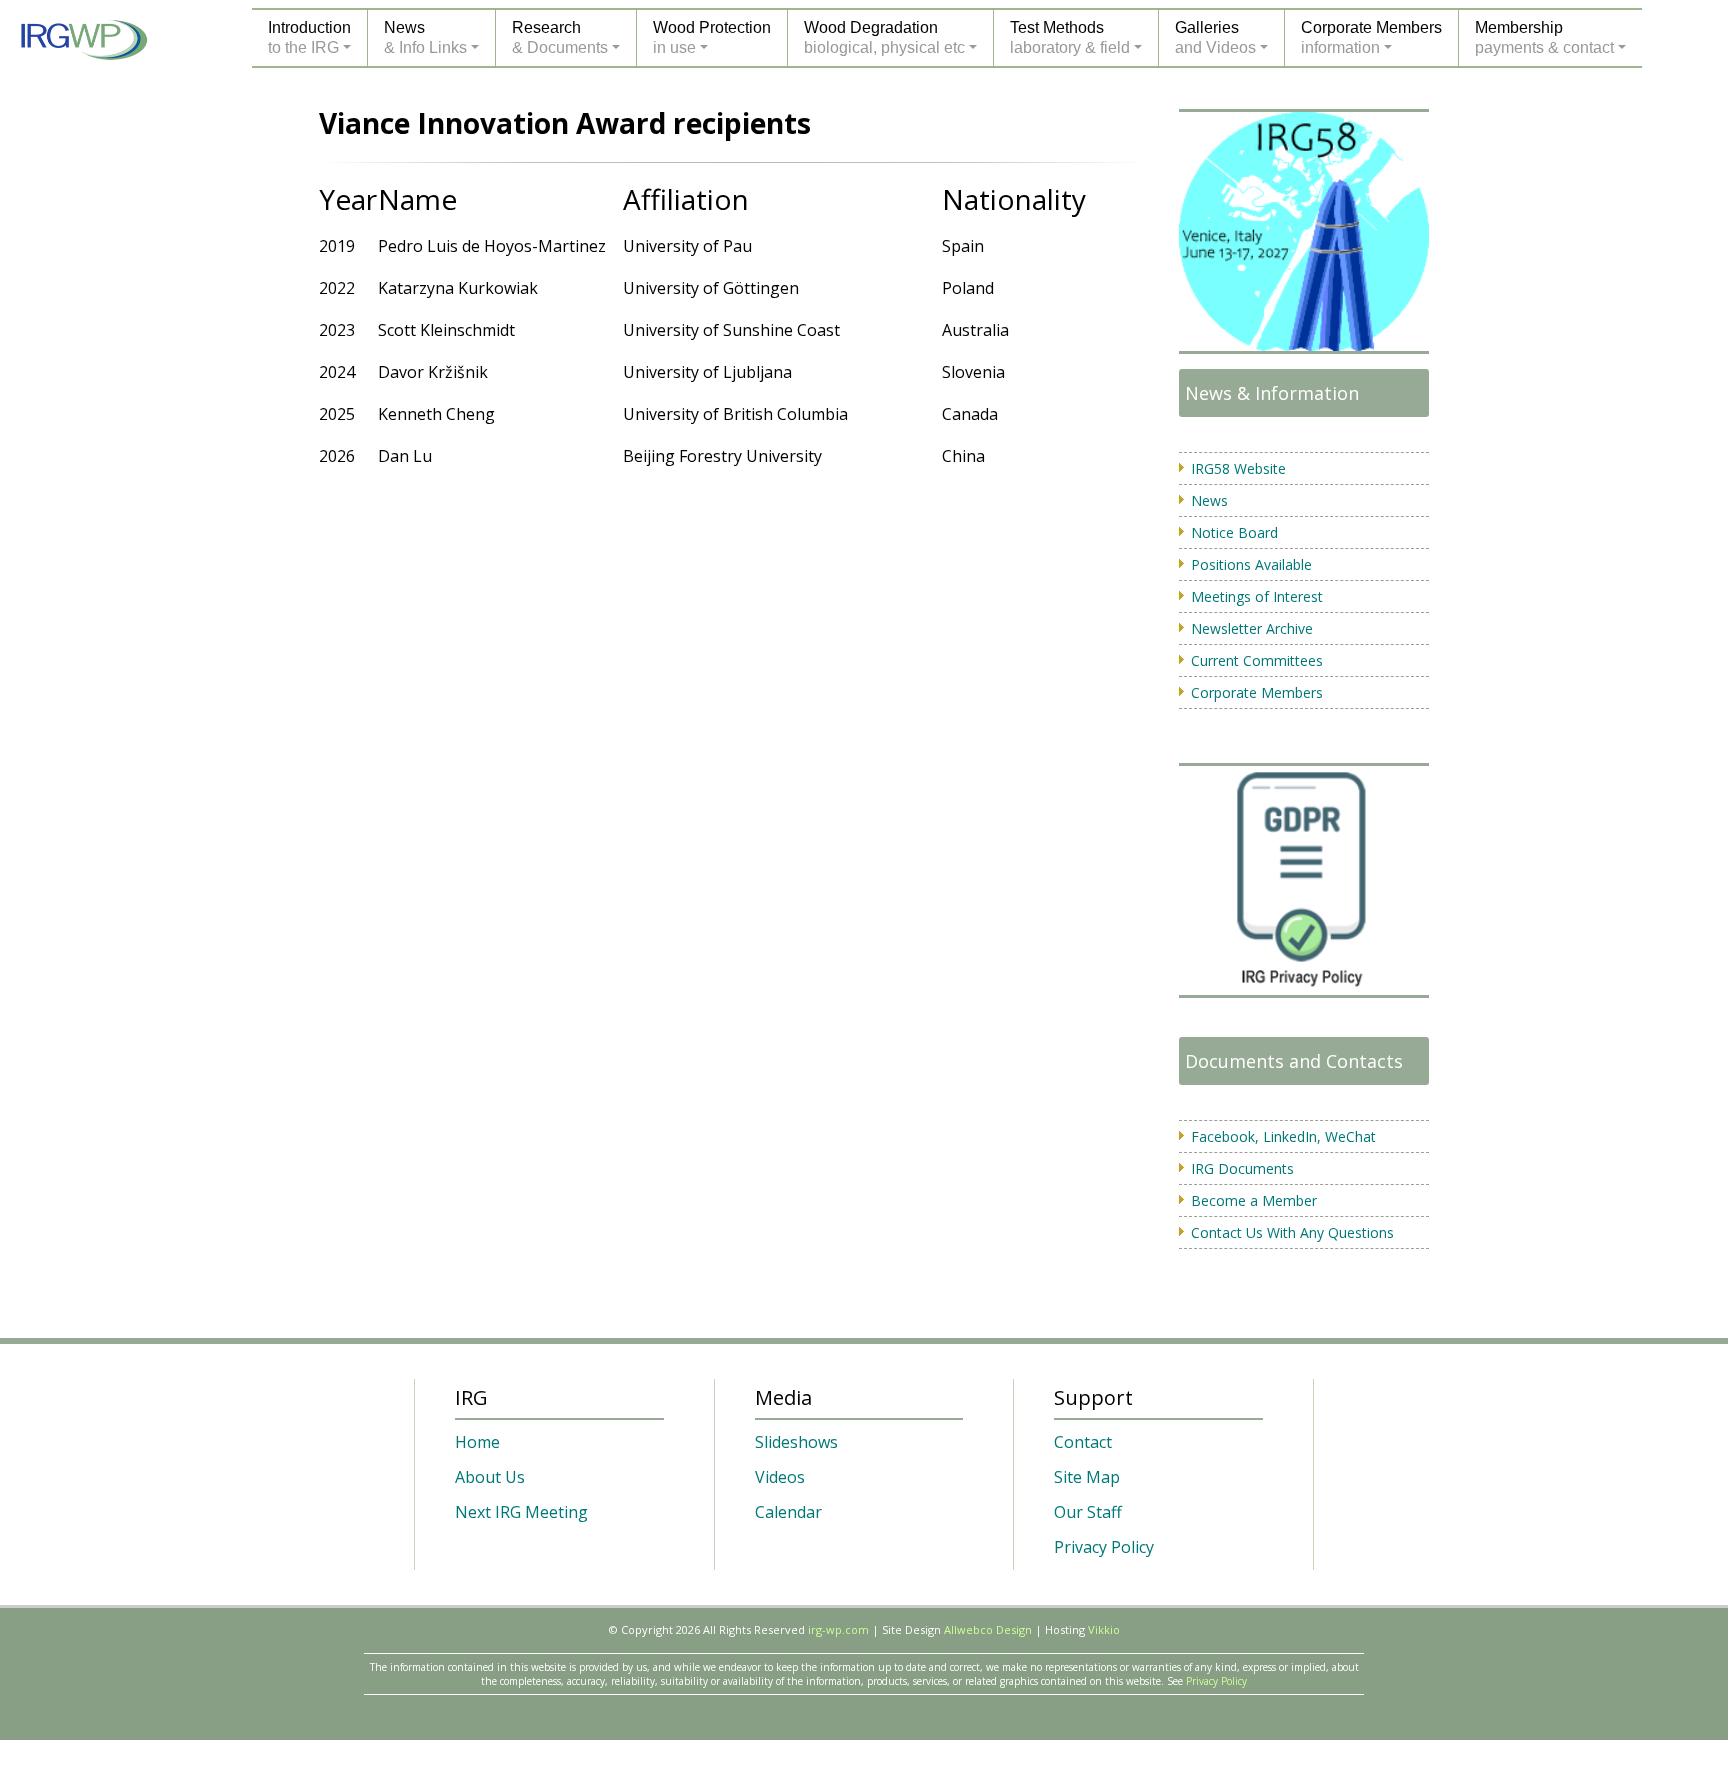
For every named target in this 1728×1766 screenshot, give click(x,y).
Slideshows (796, 1442)
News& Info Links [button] (425, 37)
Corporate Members (1257, 692)
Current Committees (1257, 660)
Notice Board (1234, 532)
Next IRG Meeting (521, 1512)
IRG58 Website (1238, 468)
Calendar (788, 1512)
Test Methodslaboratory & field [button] (1070, 37)
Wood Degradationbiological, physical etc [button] (884, 37)
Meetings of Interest (1257, 596)
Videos (780, 1477)
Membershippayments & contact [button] (1544, 37)
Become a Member (1254, 1200)
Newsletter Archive (1252, 628)
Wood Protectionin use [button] (712, 37)
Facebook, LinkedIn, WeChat (1283, 1136)
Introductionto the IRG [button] (309, 37)
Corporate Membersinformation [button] (1371, 37)
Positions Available (1251, 564)
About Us (490, 1477)
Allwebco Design (988, 1629)
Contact (1083, 1442)
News (1209, 500)
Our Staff (1088, 1512)
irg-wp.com (838, 1629)
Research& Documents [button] (560, 37)
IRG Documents (1242, 1168)
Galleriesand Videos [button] (1215, 37)
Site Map (1087, 1477)
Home (477, 1442)
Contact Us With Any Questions (1292, 1232)
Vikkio (1104, 1629)
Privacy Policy (1104, 1547)
